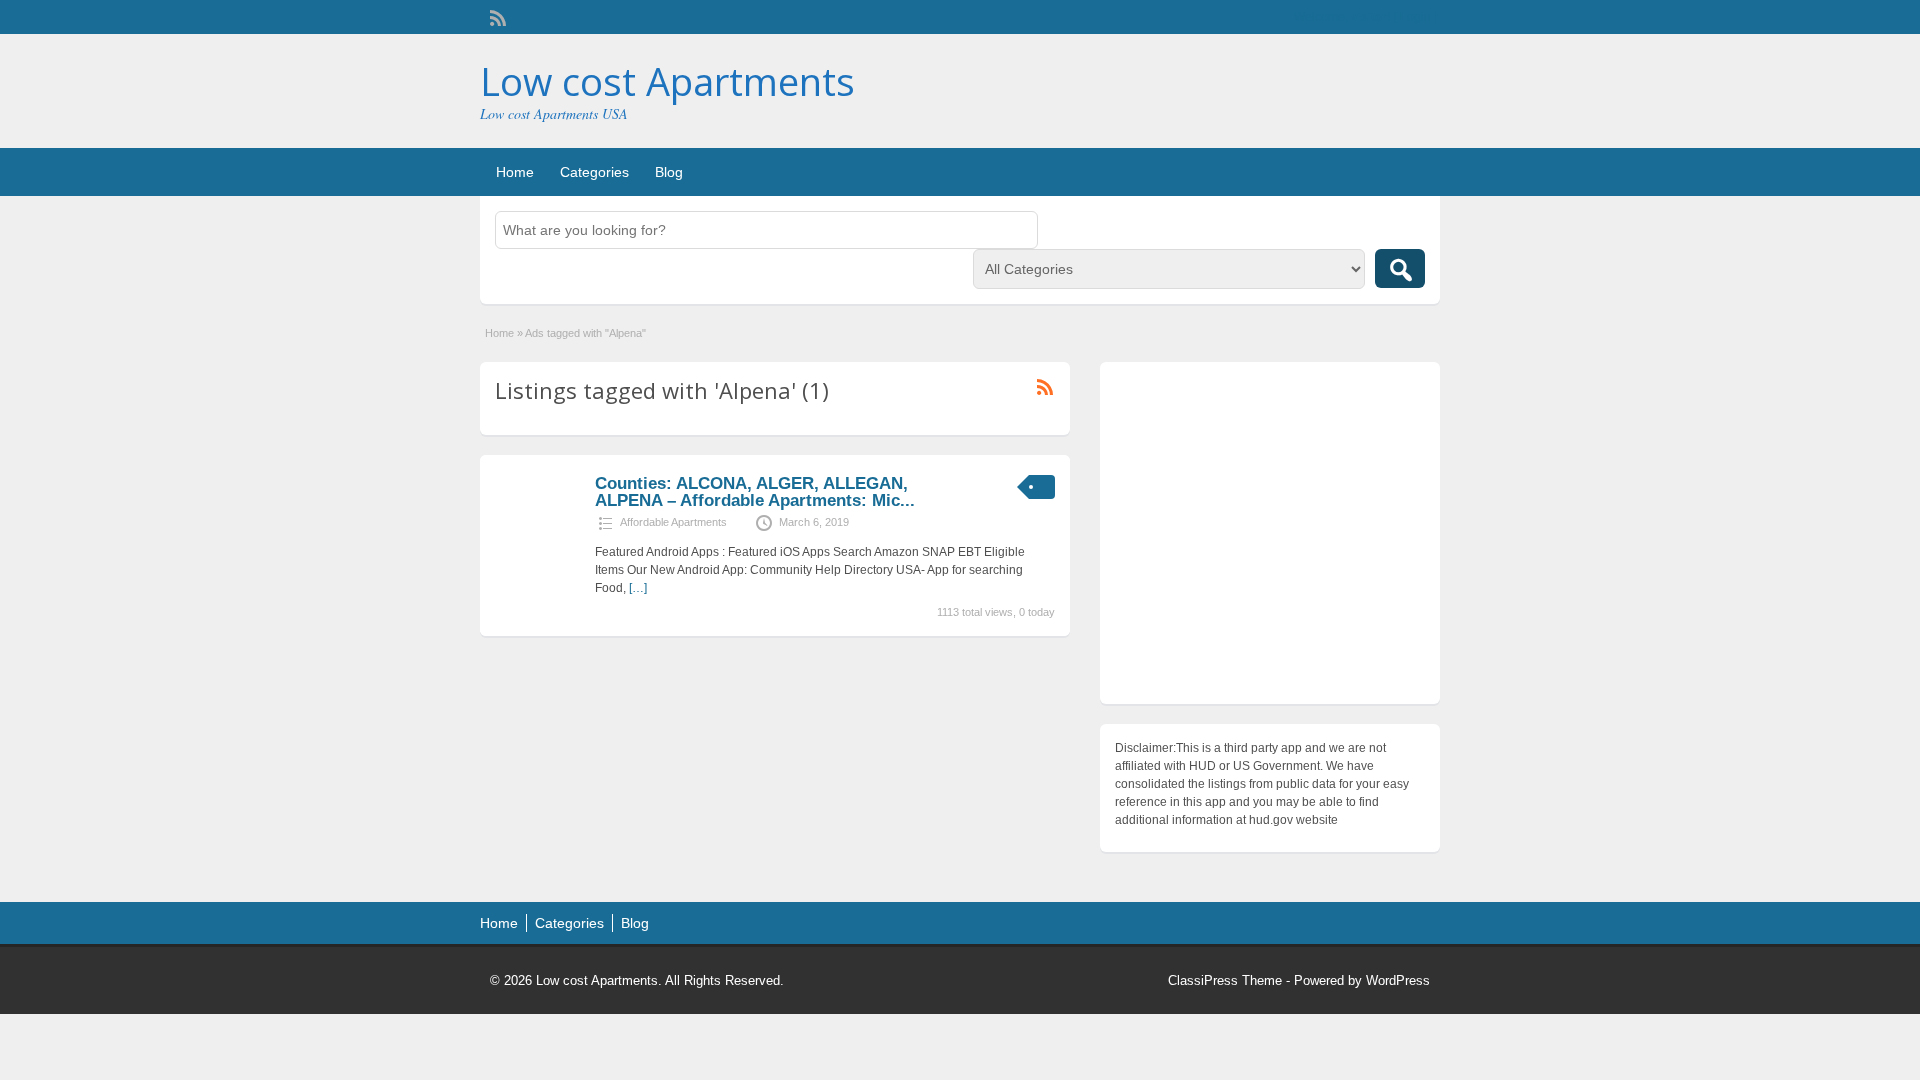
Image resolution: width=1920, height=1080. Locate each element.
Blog (669, 172)
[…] (638, 588)
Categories (594, 172)
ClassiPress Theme (1225, 980)
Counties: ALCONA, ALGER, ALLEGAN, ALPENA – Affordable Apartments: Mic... (755, 492)
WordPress (1398, 980)
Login (1415, 17)
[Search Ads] (1400, 268)
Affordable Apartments (673, 522)
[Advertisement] (1270, 538)
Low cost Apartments (667, 81)
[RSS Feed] (496, 16)
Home (515, 172)
